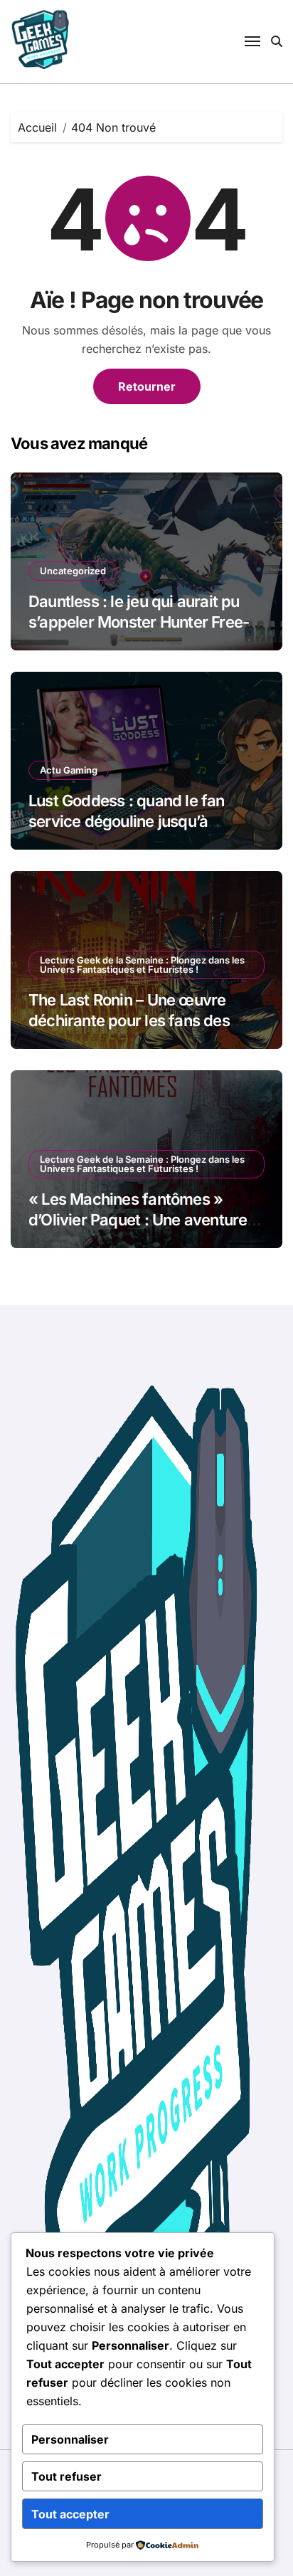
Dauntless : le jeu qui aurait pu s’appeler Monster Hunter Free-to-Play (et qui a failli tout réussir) (145, 622)
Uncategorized (73, 571)
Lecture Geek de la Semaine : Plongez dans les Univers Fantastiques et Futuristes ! (142, 965)
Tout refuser (66, 2476)
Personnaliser (70, 2439)
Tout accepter (70, 2514)
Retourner (147, 386)
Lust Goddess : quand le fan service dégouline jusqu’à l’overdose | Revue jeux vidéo (132, 821)
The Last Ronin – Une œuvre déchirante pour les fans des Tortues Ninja (129, 1020)
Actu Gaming (69, 770)
